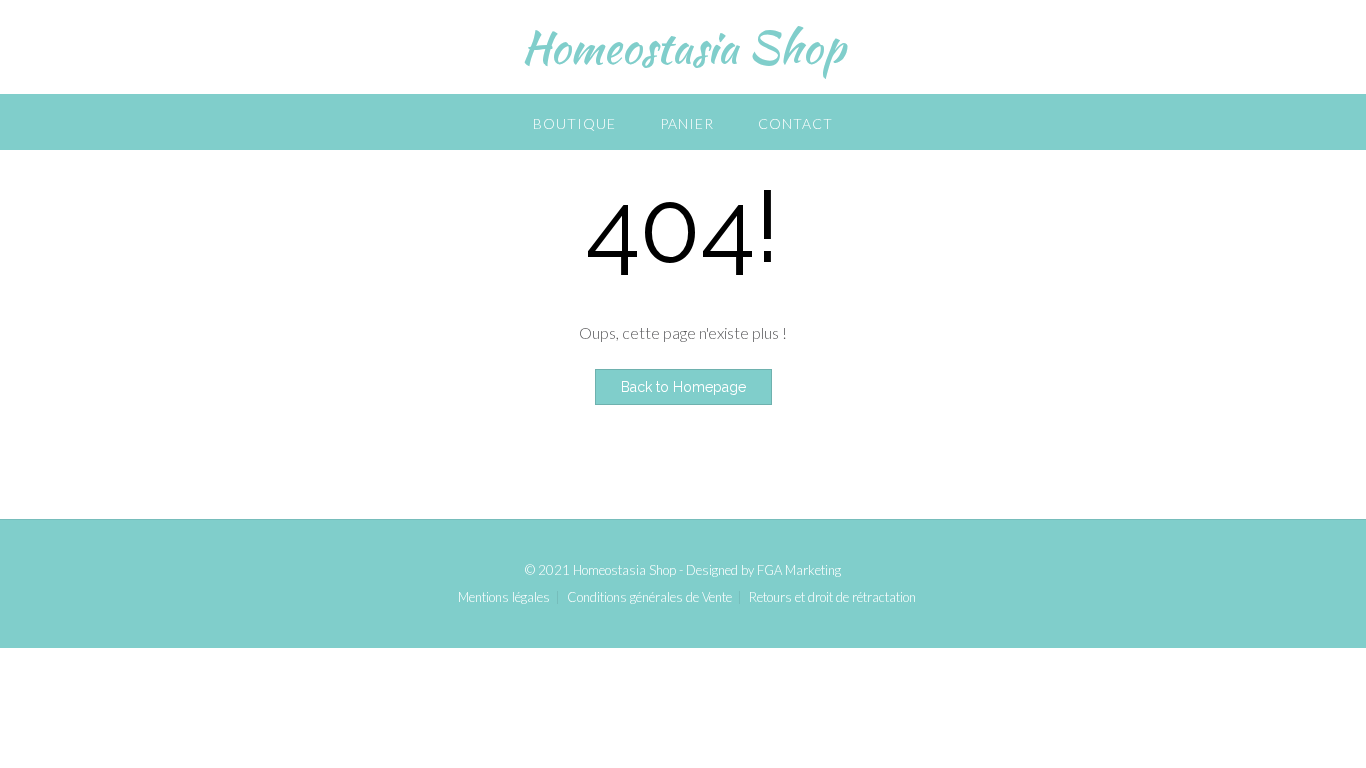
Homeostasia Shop (683, 47)
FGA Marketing (799, 570)
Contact (795, 123)
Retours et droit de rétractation (832, 597)
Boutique (574, 123)
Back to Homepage (683, 387)
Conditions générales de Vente (649, 597)
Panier (687, 123)
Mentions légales (504, 597)
